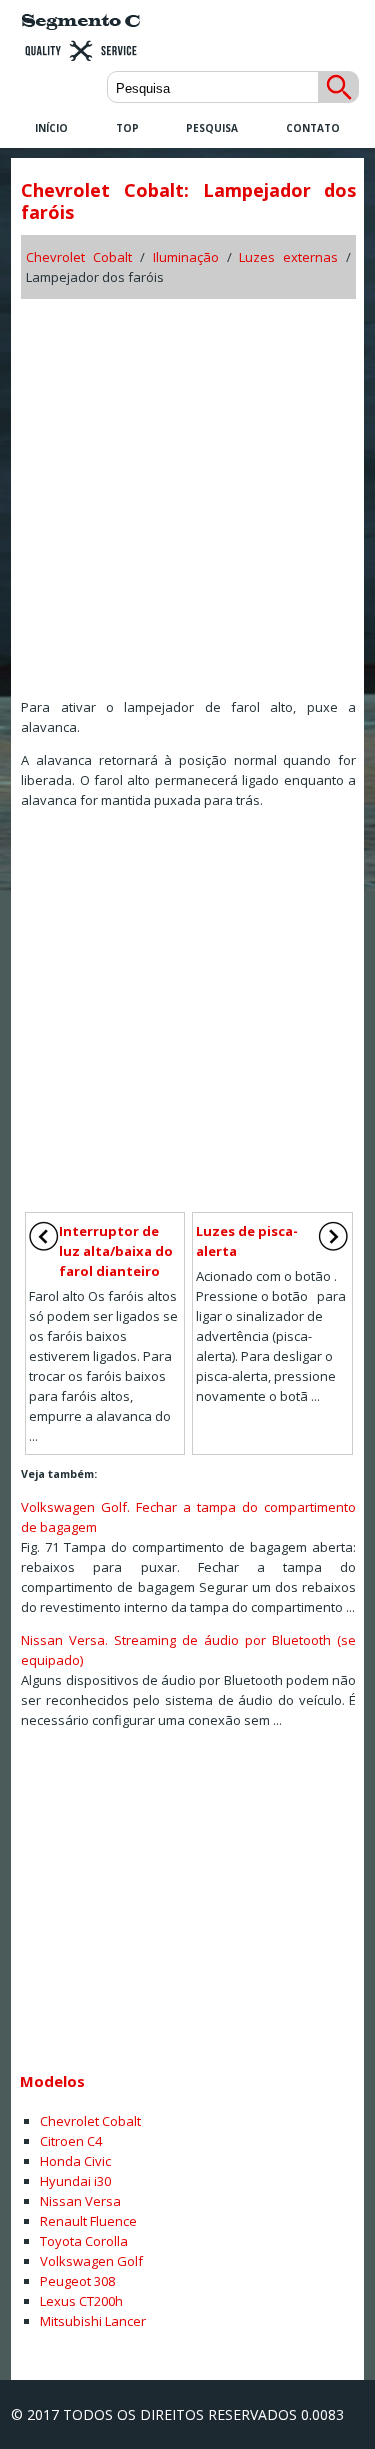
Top (127, 128)
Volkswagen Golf (91, 2261)
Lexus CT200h (81, 2301)
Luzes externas (288, 257)
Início (51, 128)
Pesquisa (212, 128)
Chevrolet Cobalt (79, 257)
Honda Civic (75, 2161)
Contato (313, 128)
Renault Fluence (88, 2221)
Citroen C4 (71, 2141)
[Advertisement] (187, 491)
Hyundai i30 (75, 2181)
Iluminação (186, 257)
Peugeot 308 (77, 2281)
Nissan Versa (80, 2201)
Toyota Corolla (84, 2241)
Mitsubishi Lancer (93, 2321)
